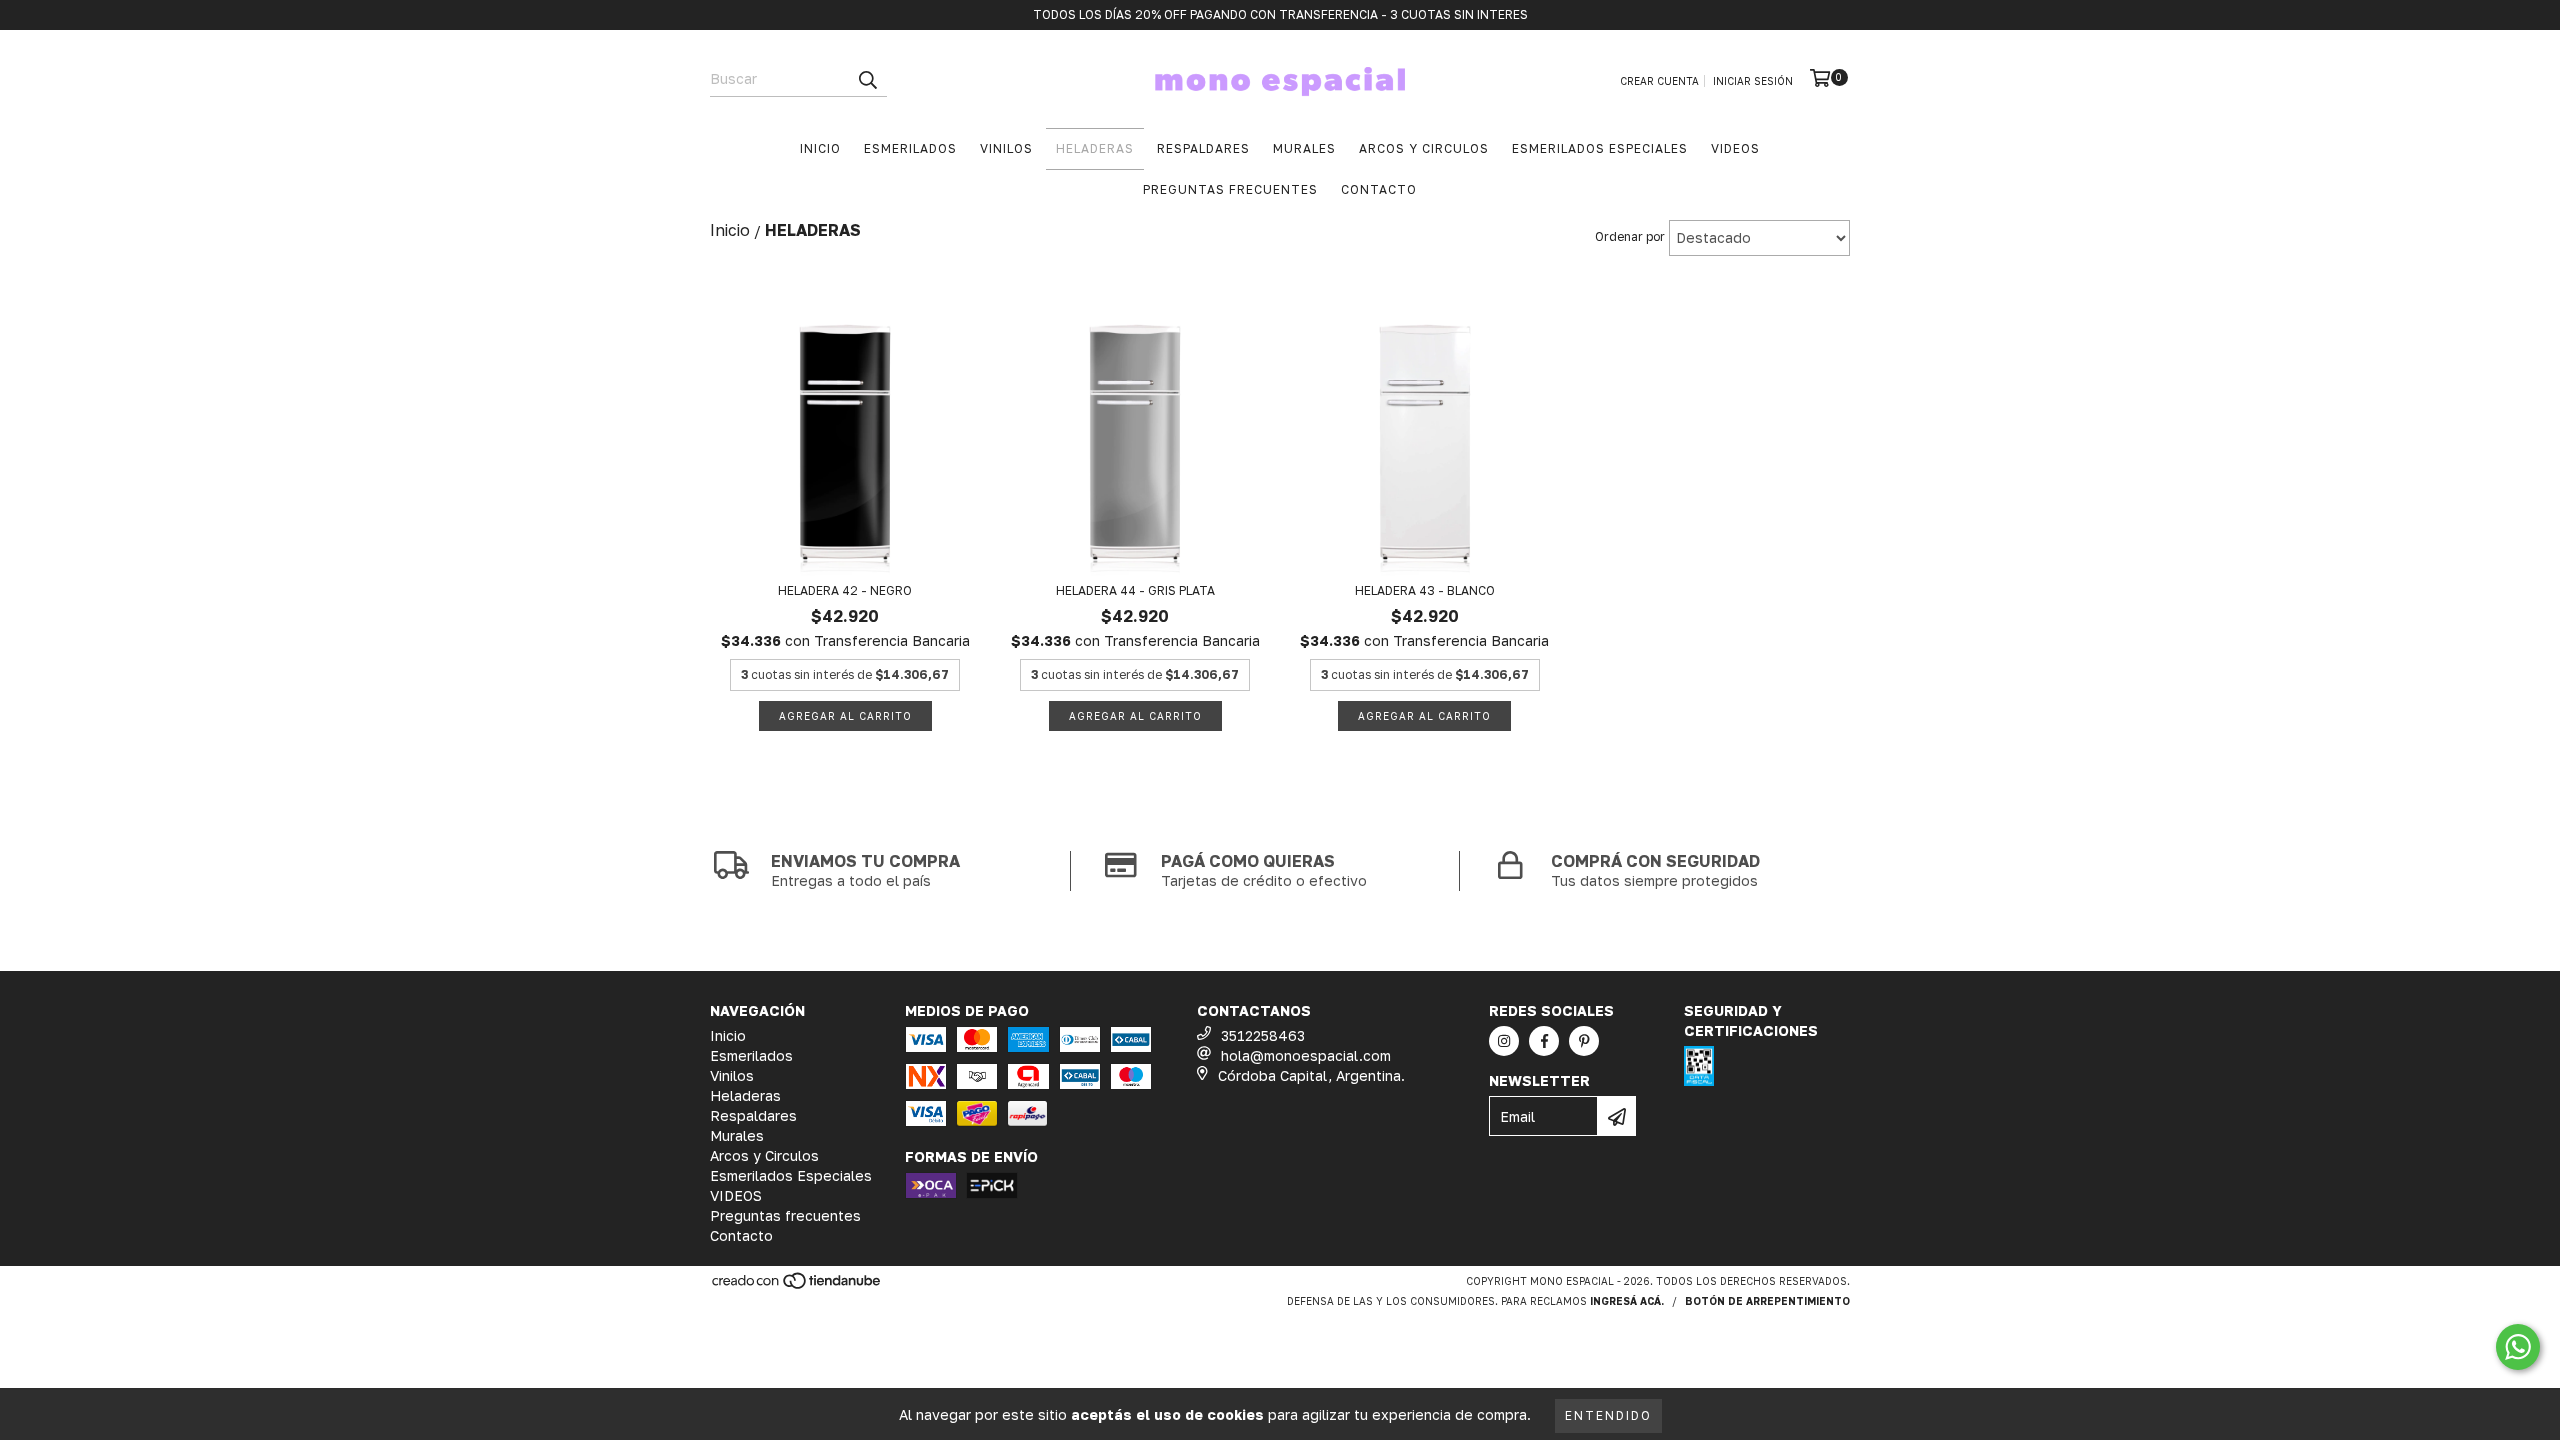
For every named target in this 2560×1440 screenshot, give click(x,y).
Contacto (1379, 189)
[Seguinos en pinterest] (1584, 1041)
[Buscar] (867, 79)
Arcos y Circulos (1424, 148)
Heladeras (1095, 148)
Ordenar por (1630, 236)
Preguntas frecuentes (1230, 189)
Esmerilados (910, 148)
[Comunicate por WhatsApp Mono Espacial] (2518, 1347)
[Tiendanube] (797, 1287)
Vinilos (1006, 148)
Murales (1304, 148)
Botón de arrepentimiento (1767, 1301)
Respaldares (1203, 148)
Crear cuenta (1659, 81)
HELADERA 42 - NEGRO (845, 590)
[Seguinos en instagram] (1504, 1041)
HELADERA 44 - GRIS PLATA (1135, 590)
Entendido (1608, 1415)
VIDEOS (1735, 148)
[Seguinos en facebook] (1544, 1041)
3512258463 (1263, 1035)
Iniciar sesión (1753, 81)
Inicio (820, 148)
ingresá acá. (1627, 1301)
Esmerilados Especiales (1600, 148)
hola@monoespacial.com (1306, 1055)
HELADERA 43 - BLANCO (1425, 590)
